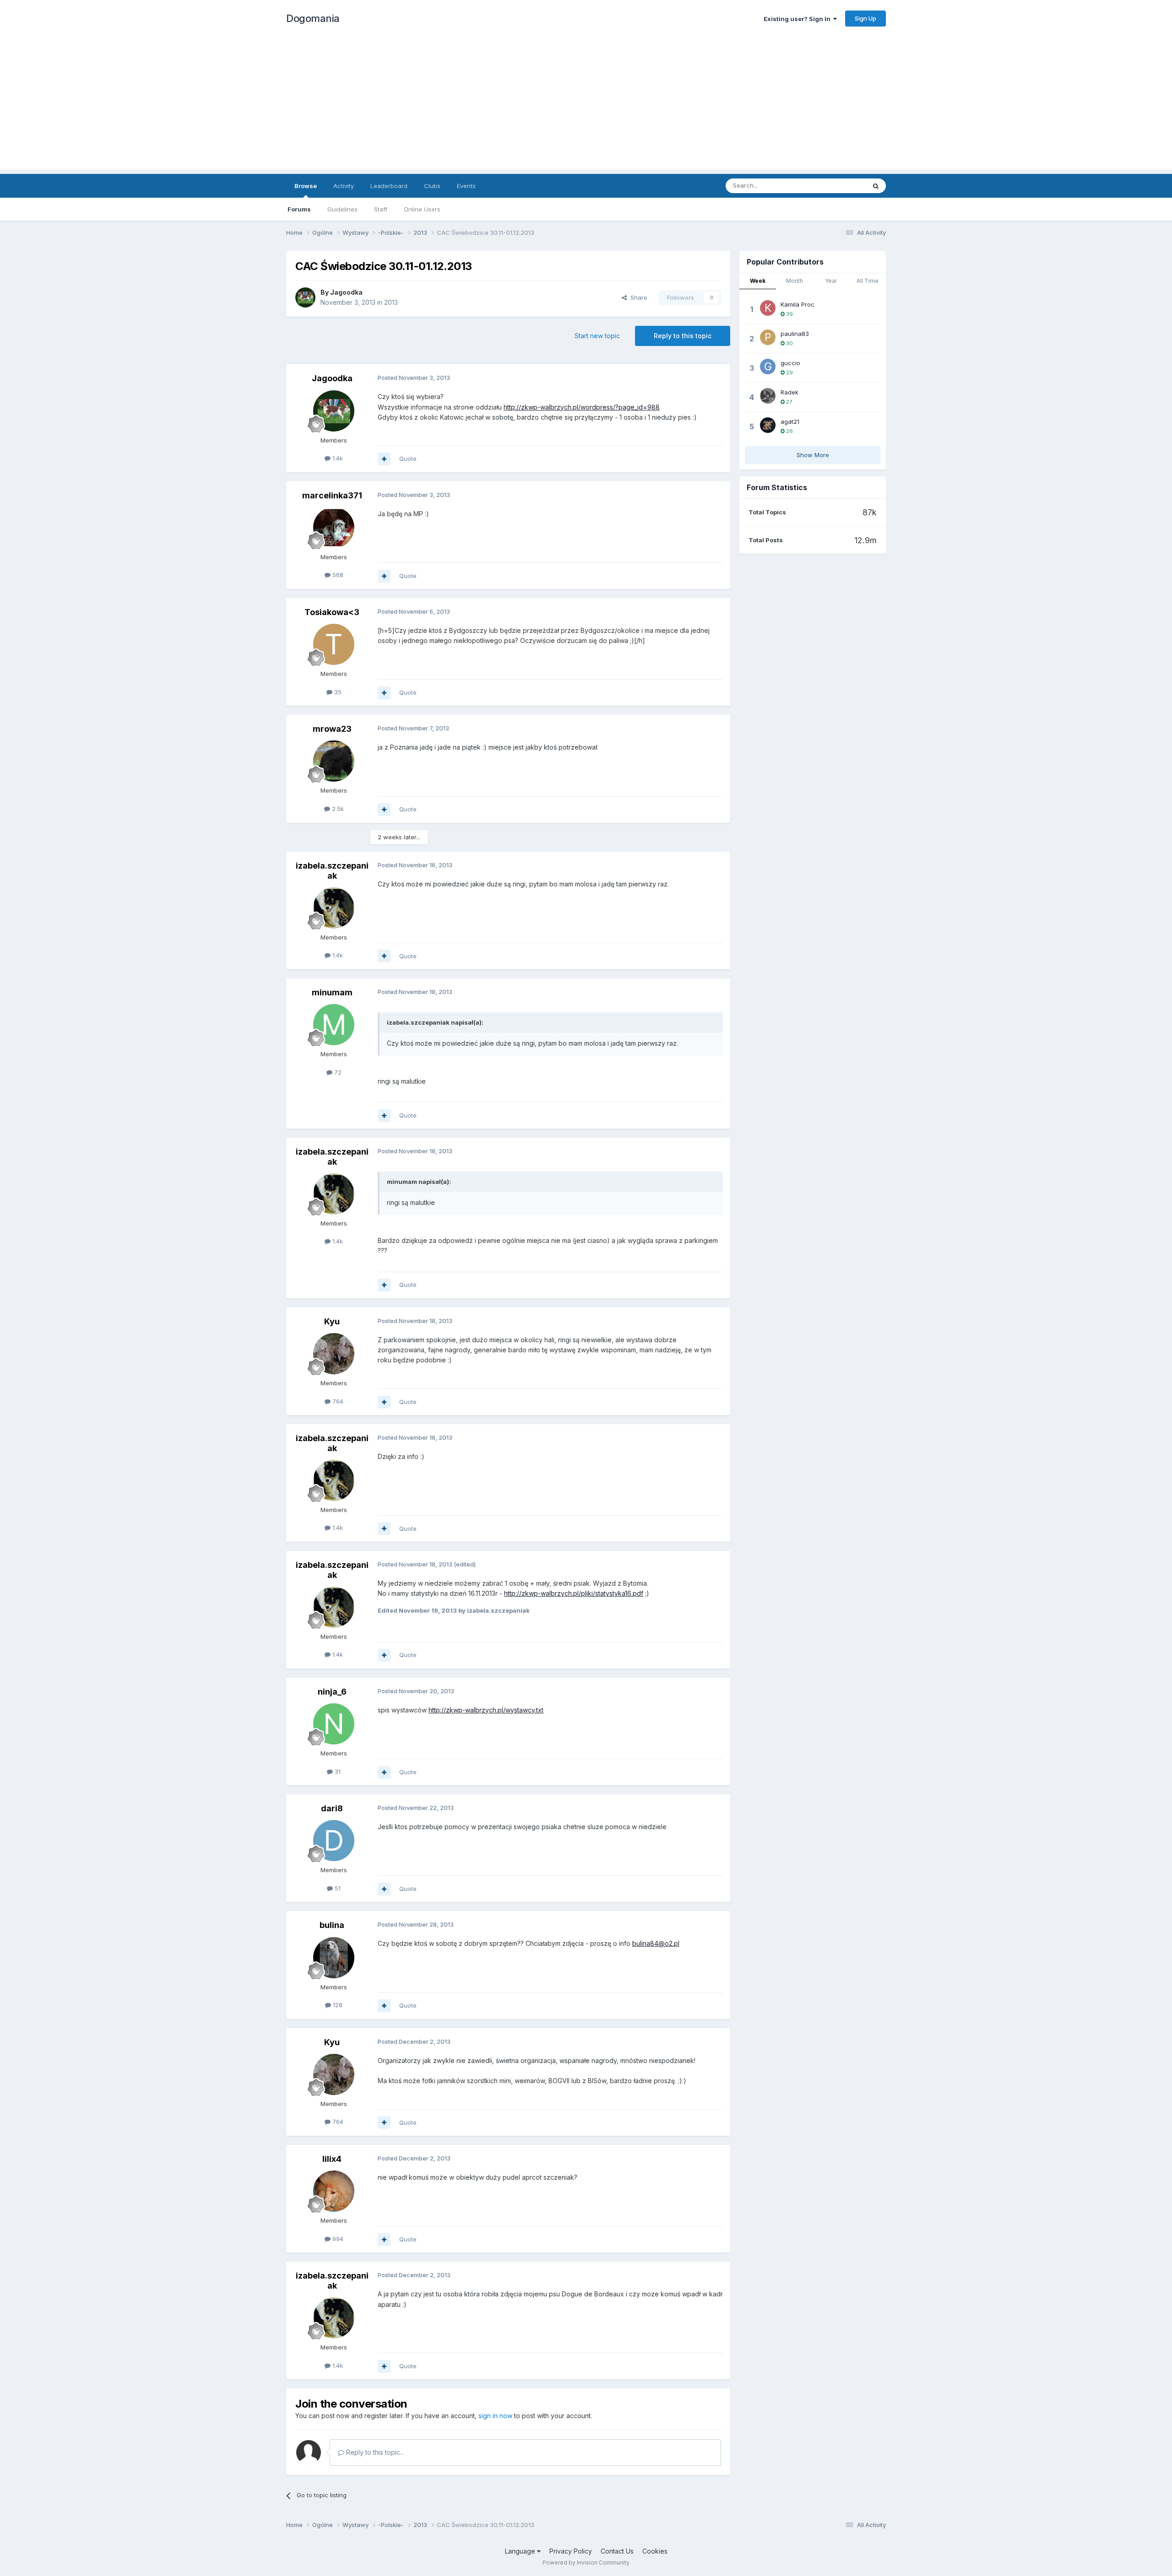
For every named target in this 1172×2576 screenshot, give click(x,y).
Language (521, 2551)
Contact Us (617, 2551)
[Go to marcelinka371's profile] (334, 528)
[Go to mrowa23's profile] (334, 761)
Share (637, 297)
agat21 (790, 421)
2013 (391, 302)
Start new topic (597, 336)
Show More (813, 455)
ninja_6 (332, 1692)
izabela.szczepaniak (332, 871)
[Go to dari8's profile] (334, 1841)
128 (337, 2005)
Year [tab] (831, 281)
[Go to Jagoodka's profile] (305, 297)
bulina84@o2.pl (656, 1943)
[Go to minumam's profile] (334, 1025)
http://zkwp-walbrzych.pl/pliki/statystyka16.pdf (574, 1593)
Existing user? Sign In (798, 19)
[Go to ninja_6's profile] (334, 1724)
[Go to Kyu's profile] (334, 1354)
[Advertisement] (586, 105)
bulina (332, 1925)
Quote (408, 459)
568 (337, 575)
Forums (299, 209)
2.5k (337, 809)
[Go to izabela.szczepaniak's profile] (334, 908)
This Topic (839, 186)
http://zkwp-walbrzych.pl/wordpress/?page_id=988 (582, 407)
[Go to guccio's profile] (768, 367)
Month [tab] (795, 281)
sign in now (495, 2416)
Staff (381, 209)
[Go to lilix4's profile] (334, 2191)
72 (337, 1072)
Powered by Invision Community (586, 2562)
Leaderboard (389, 186)
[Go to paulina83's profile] (768, 337)
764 (337, 1401)
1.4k (337, 458)
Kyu (332, 1321)
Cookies (655, 2551)
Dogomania (313, 18)
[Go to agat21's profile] (768, 425)
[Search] (876, 186)
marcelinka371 (332, 495)
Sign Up (865, 18)
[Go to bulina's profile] (334, 1958)
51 (337, 1888)
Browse (306, 186)
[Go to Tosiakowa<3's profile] (334, 644)
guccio (790, 363)
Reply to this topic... (374, 2452)
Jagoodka (346, 292)
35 (337, 692)
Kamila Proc (798, 304)
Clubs (432, 186)
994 (337, 2239)
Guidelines (342, 209)
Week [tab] (758, 281)
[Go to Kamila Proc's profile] (768, 308)
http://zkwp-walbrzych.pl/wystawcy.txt (486, 1710)
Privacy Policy (571, 2551)
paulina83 (795, 334)
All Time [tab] (868, 281)
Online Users (422, 209)
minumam (332, 992)
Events (466, 186)
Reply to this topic (683, 336)
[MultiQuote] (384, 459)
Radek (789, 392)
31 (337, 1771)
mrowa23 (332, 729)
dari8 (332, 1808)
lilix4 (332, 2159)
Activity (344, 186)
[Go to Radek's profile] (768, 396)
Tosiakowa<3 (332, 612)
